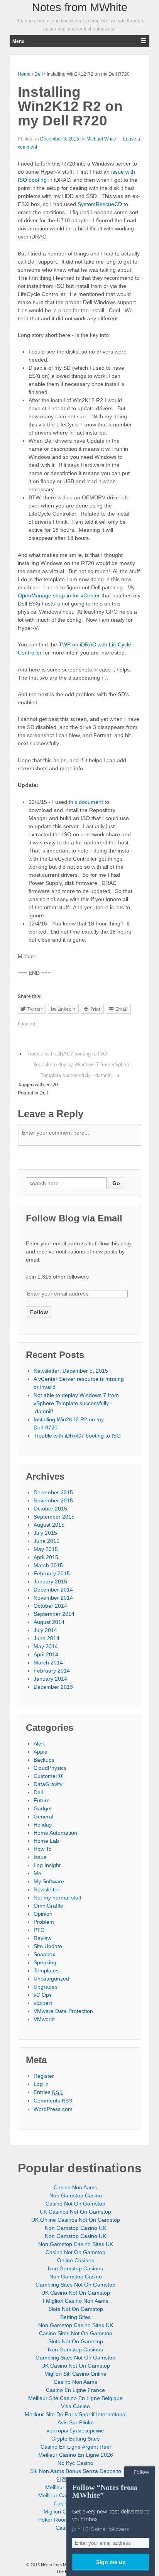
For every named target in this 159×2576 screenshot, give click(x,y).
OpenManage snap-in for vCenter (59, 595)
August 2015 (49, 1525)
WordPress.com (53, 2109)
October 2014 (50, 1606)
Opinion (43, 1914)
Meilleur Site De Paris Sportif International (76, 2414)
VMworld (44, 2019)
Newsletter (47, 1889)
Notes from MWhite (80, 7)
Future (42, 1800)
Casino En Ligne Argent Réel (76, 2447)
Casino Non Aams (75, 2187)
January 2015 (50, 1581)
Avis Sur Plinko (76, 2422)
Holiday (43, 1825)
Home (24, 74)
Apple (41, 1752)
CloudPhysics (50, 1768)
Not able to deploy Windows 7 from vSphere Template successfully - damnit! (76, 1403)
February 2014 (52, 1671)
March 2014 (48, 1663)
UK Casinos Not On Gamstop (75, 2212)
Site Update (48, 1946)
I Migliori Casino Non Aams (76, 2301)
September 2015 (54, 1517)
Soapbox (44, 1954)
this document (86, 802)
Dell (39, 74)
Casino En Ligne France (75, 2390)
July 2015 (45, 1533)
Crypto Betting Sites (75, 2439)
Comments (53, 2101)
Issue (40, 1857)
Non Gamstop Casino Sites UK (76, 2244)
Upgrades (46, 1987)
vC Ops (43, 1995)
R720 (52, 1085)
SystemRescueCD (100, 204)
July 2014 (45, 1630)
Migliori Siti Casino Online (75, 2374)
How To (43, 1849)
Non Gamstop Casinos (75, 2268)
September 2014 (54, 1614)
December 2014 (53, 1590)
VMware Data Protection (63, 2011)
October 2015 (50, 1509)
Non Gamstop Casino (76, 2195)
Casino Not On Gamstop (75, 2204)
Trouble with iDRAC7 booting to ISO (67, 1054)
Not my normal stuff (58, 1898)
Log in (41, 2084)
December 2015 (53, 1492)
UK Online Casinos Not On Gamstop (76, 2220)
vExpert (43, 2003)
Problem (44, 1922)
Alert (39, 1744)
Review (42, 1938)
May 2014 (46, 1646)
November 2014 (53, 1598)
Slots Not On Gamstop (76, 2309)
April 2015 (46, 1557)
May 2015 (46, 1549)
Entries (48, 2092)
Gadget (43, 1808)
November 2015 (53, 1500)
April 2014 (46, 1654)
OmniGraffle (48, 1906)
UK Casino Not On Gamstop (76, 2293)
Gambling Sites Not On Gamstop (75, 2285)
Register (44, 2076)
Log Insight (47, 1865)
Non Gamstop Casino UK (75, 2228)
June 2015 (47, 1541)
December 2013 (53, 1687)
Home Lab (46, 1841)
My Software (49, 1881)
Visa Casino (75, 2406)
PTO (39, 1930)
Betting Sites (75, 2317)
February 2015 (52, 1573)
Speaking (45, 1962)
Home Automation (55, 1833)
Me (37, 1873)
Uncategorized (51, 1979)
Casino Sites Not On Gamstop (76, 2333)
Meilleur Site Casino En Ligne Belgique (75, 2398)
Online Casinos (76, 2260)
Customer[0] (49, 1776)
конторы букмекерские (76, 2431)
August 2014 (49, 1622)
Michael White (101, 139)
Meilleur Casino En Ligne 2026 (76, 2455)
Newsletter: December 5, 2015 (71, 1371)
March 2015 (48, 1565)
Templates (46, 1970)
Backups (44, 1760)
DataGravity (48, 1784)
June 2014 (47, 1638)
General (43, 1817)
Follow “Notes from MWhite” (105, 2491)
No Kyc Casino (75, 2463)
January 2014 (50, 1679)
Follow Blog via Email (74, 1218)
